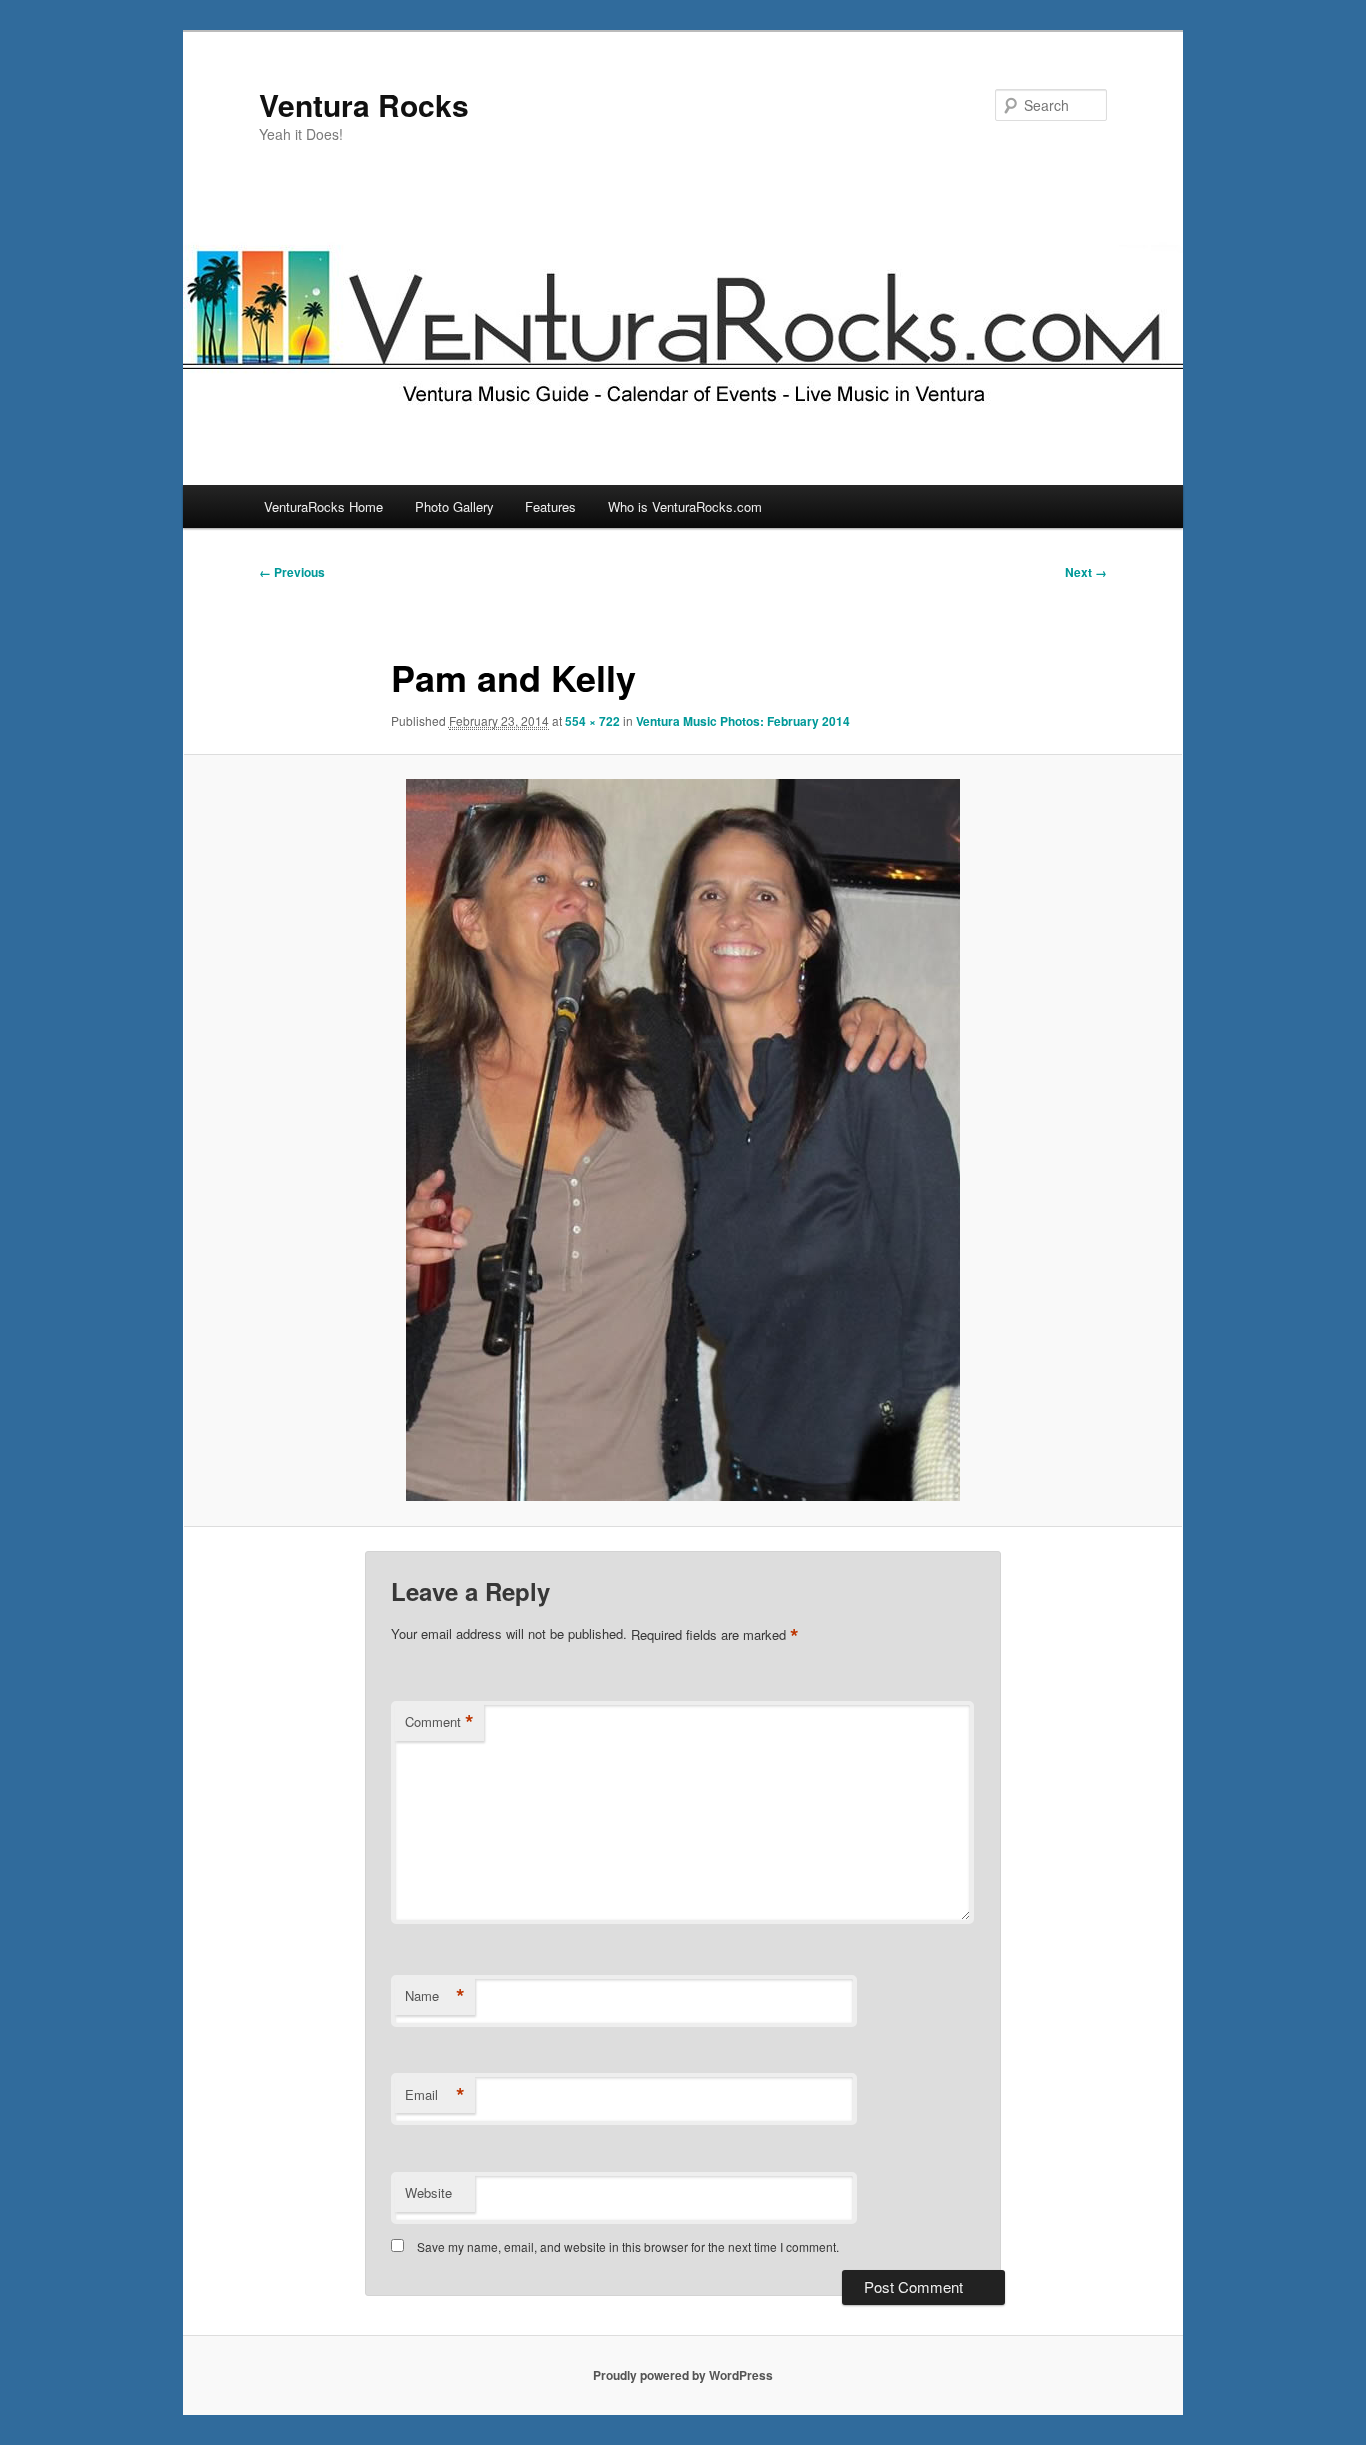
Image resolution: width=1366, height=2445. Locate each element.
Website (428, 2192)
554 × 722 (592, 721)
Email (435, 2095)
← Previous (292, 572)
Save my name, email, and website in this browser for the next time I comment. (628, 2246)
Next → (1086, 572)
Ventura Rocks (364, 104)
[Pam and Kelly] (683, 1140)
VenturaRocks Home (323, 506)
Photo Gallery (454, 506)
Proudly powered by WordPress (683, 2375)
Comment (439, 1722)
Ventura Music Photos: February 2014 (743, 721)
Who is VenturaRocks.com (685, 506)
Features (550, 506)
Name (435, 1996)
